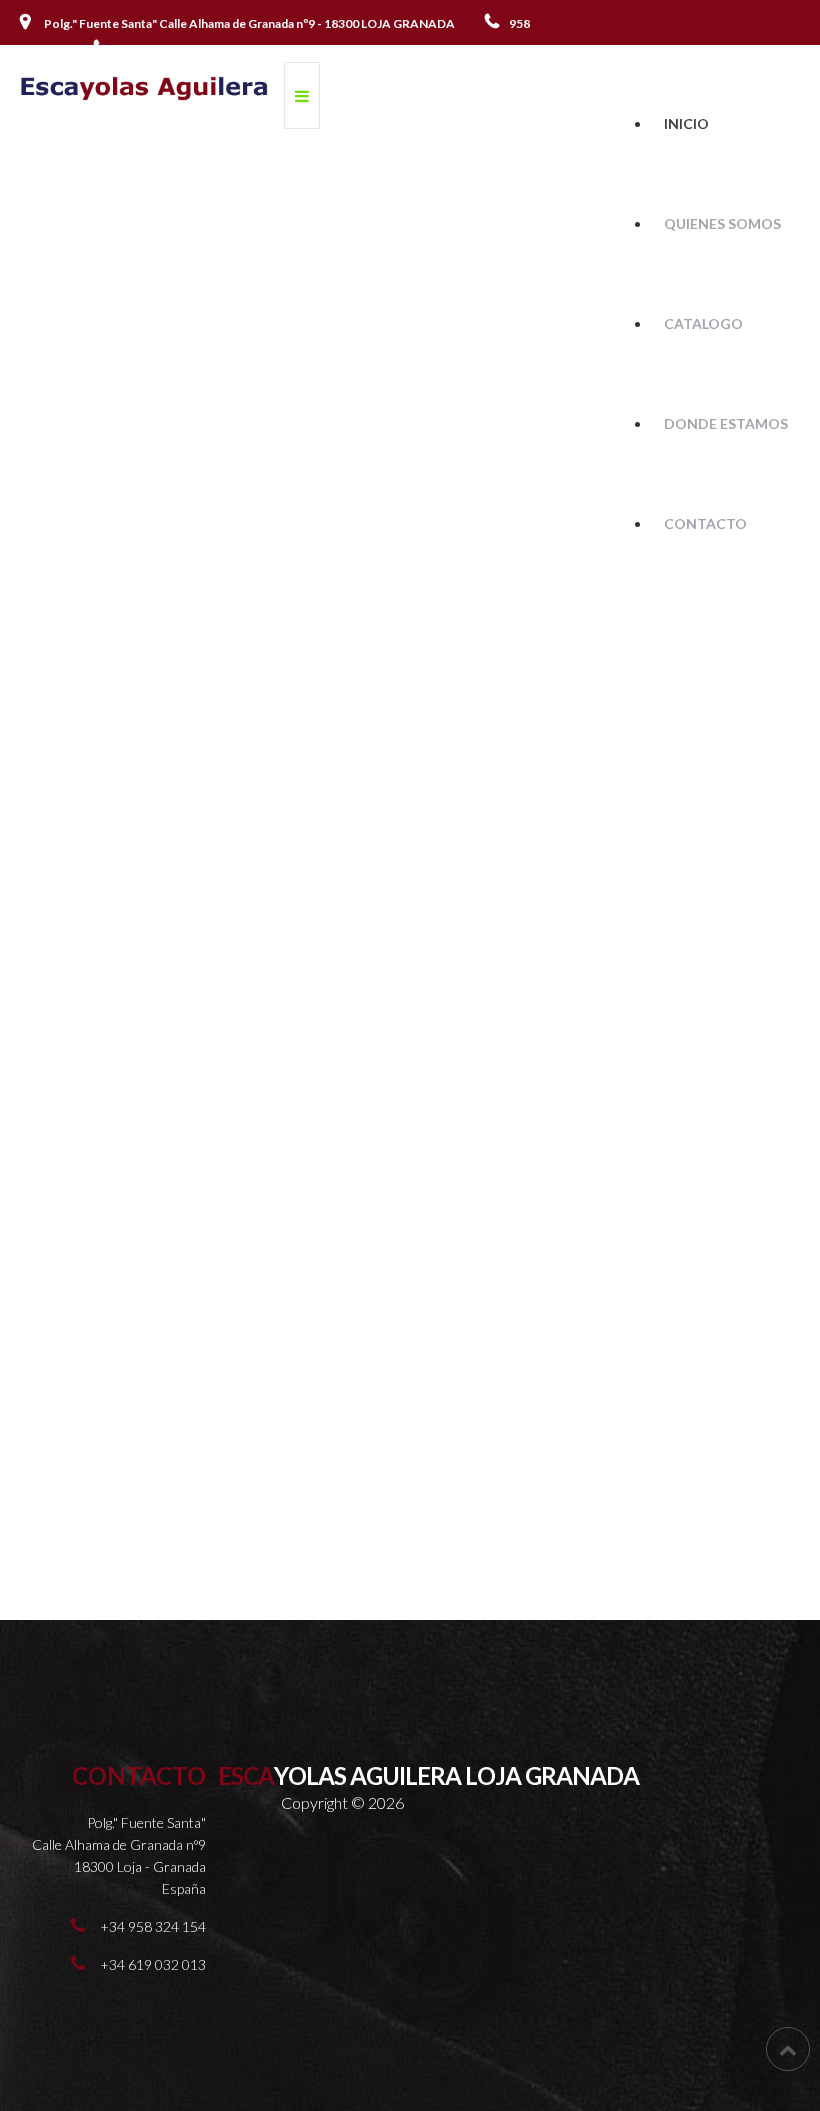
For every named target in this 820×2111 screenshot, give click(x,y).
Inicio (686, 123)
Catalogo (703, 323)
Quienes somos (722, 223)
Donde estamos (726, 423)
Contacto (705, 523)
